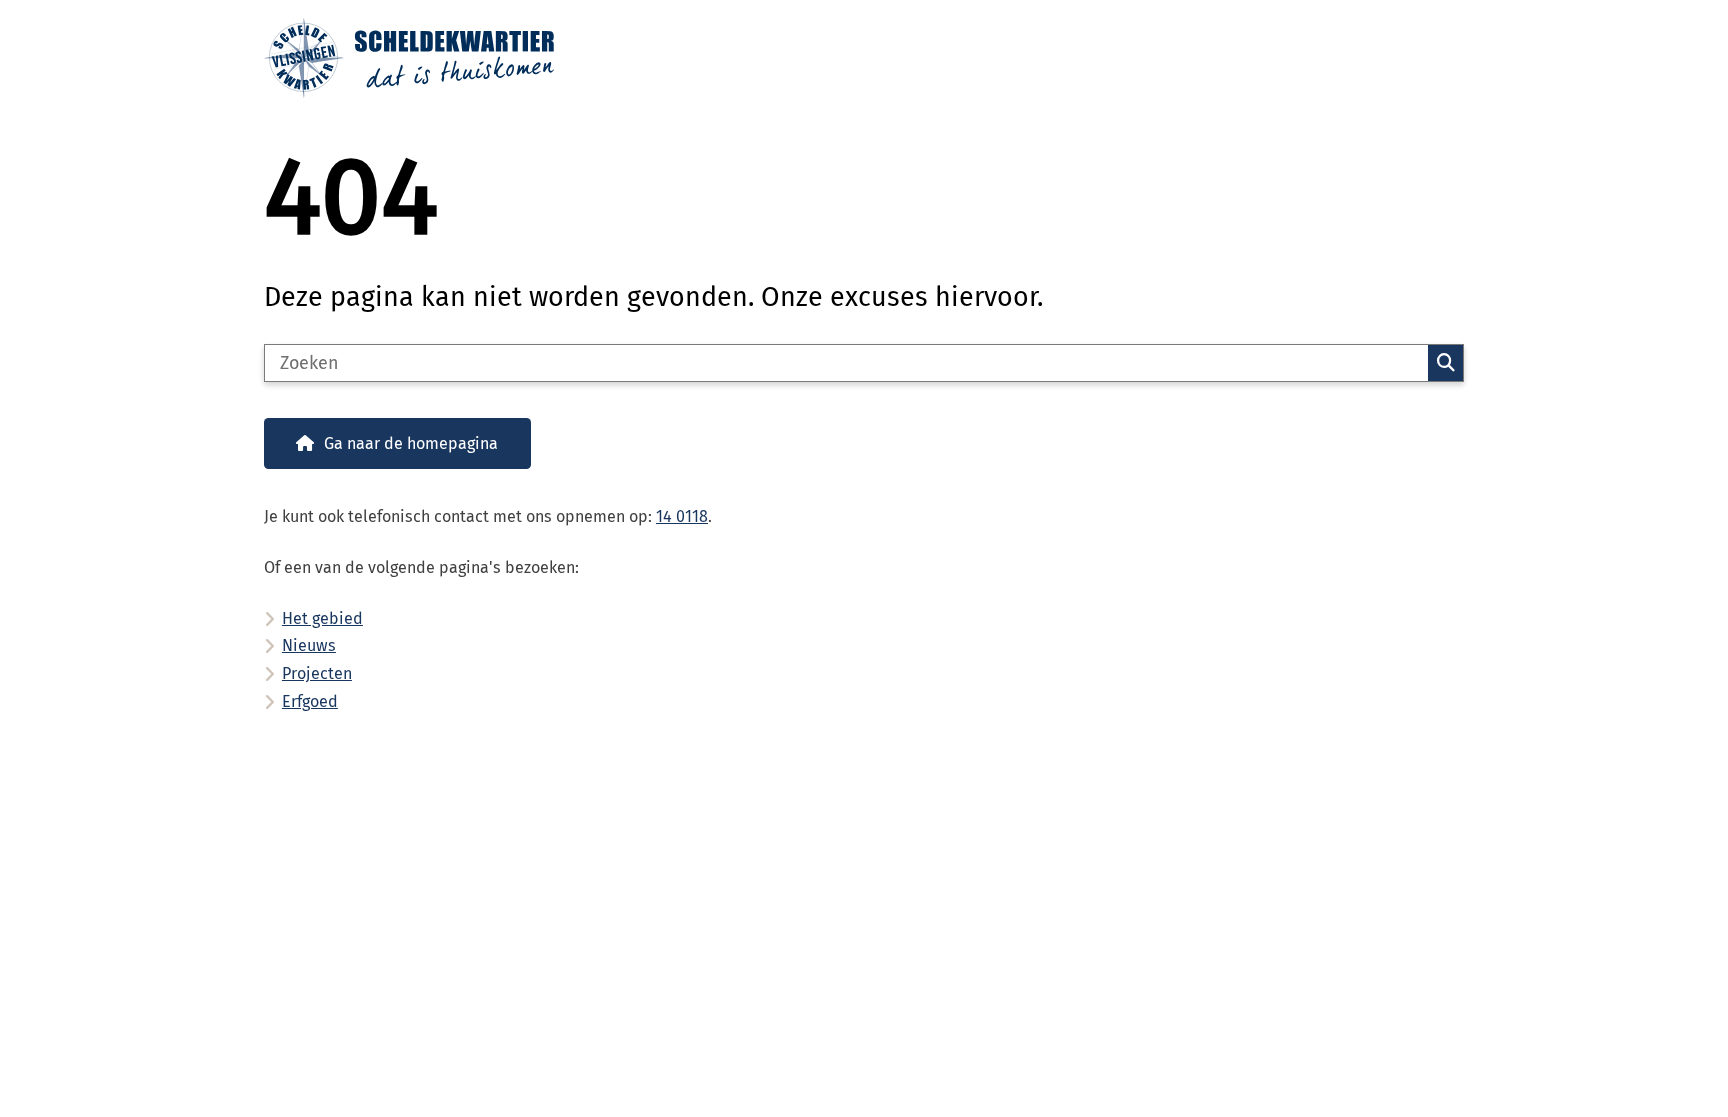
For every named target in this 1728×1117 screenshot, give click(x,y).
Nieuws (309, 645)
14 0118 (682, 516)
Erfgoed (310, 701)
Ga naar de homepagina (411, 443)
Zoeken (1445, 363)
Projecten (317, 673)
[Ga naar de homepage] (855, 58)
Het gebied (322, 618)
